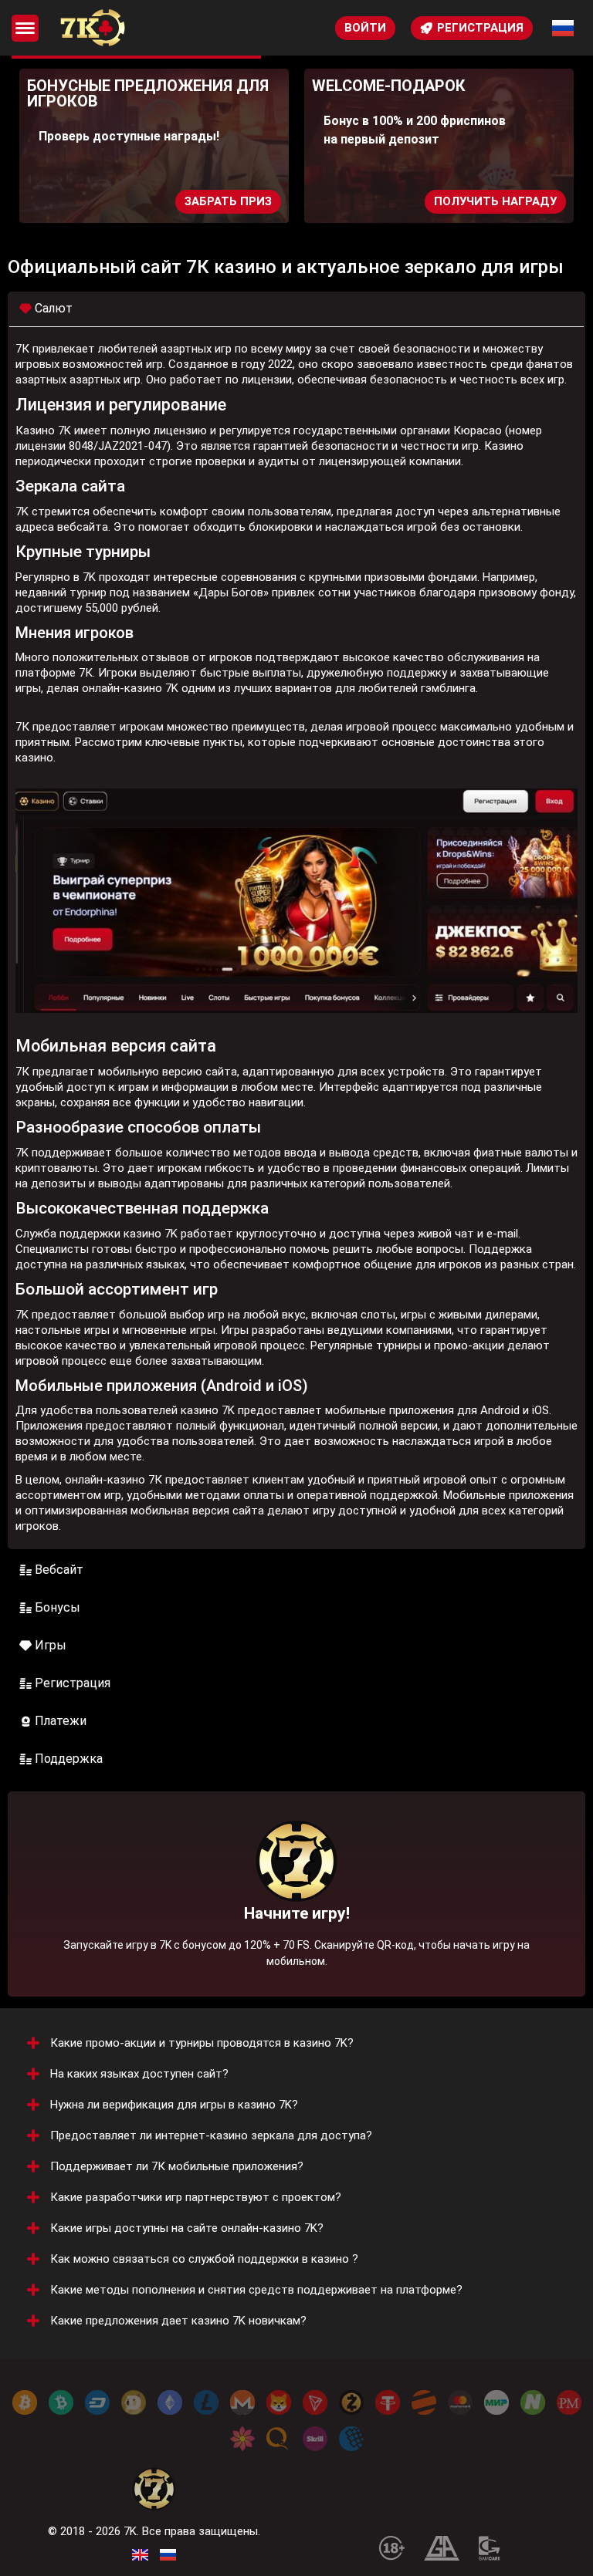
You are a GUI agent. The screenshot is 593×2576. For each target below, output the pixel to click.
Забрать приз (228, 201)
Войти (365, 28)
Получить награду (495, 201)
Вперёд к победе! (297, 1926)
